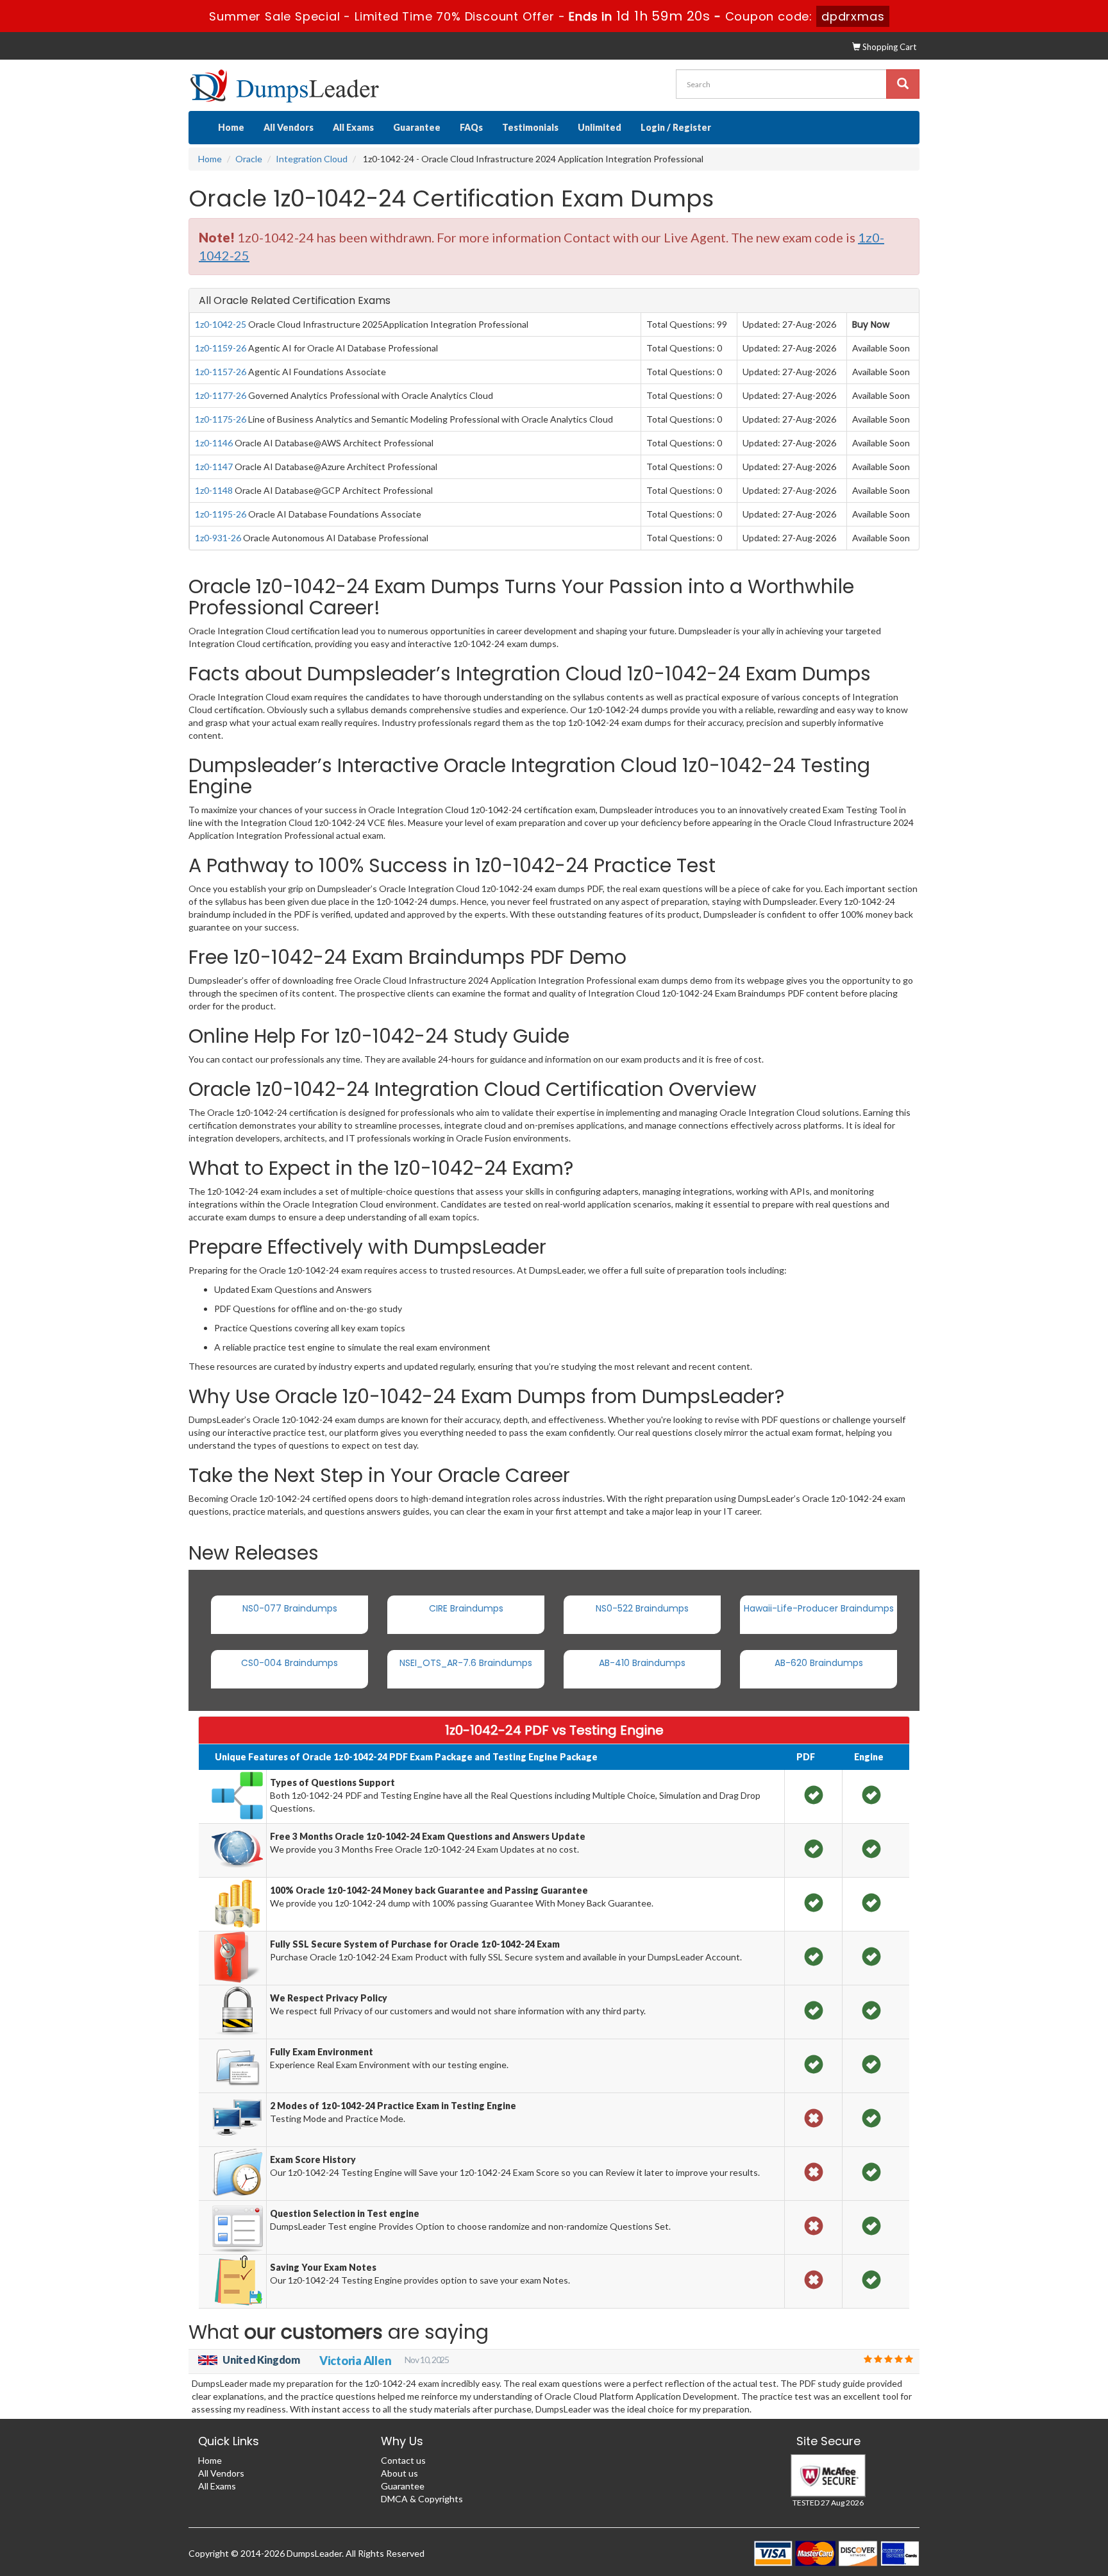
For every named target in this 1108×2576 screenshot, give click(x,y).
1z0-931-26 (218, 538)
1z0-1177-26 (221, 395)
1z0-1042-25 (221, 324)
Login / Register (676, 127)
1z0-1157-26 (221, 372)
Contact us (403, 2460)
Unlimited (600, 127)
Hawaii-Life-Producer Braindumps (819, 1608)
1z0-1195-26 (221, 514)
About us (399, 2473)
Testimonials (530, 127)
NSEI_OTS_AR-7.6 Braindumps (466, 1663)
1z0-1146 (214, 443)
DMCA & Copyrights (422, 2499)
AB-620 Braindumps (819, 1663)
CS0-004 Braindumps (290, 1663)
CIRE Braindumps (466, 1608)
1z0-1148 (214, 490)
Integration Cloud (312, 159)
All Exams (353, 127)
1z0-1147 (214, 467)
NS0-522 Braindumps (642, 1608)
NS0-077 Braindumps (290, 1608)
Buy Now (871, 324)
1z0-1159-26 (221, 348)
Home (231, 127)
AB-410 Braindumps (642, 1663)
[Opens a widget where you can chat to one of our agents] (1060, 2554)
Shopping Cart (888, 47)
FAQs (471, 127)
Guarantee (417, 127)
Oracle (249, 159)
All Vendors (289, 127)
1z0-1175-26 (221, 419)
